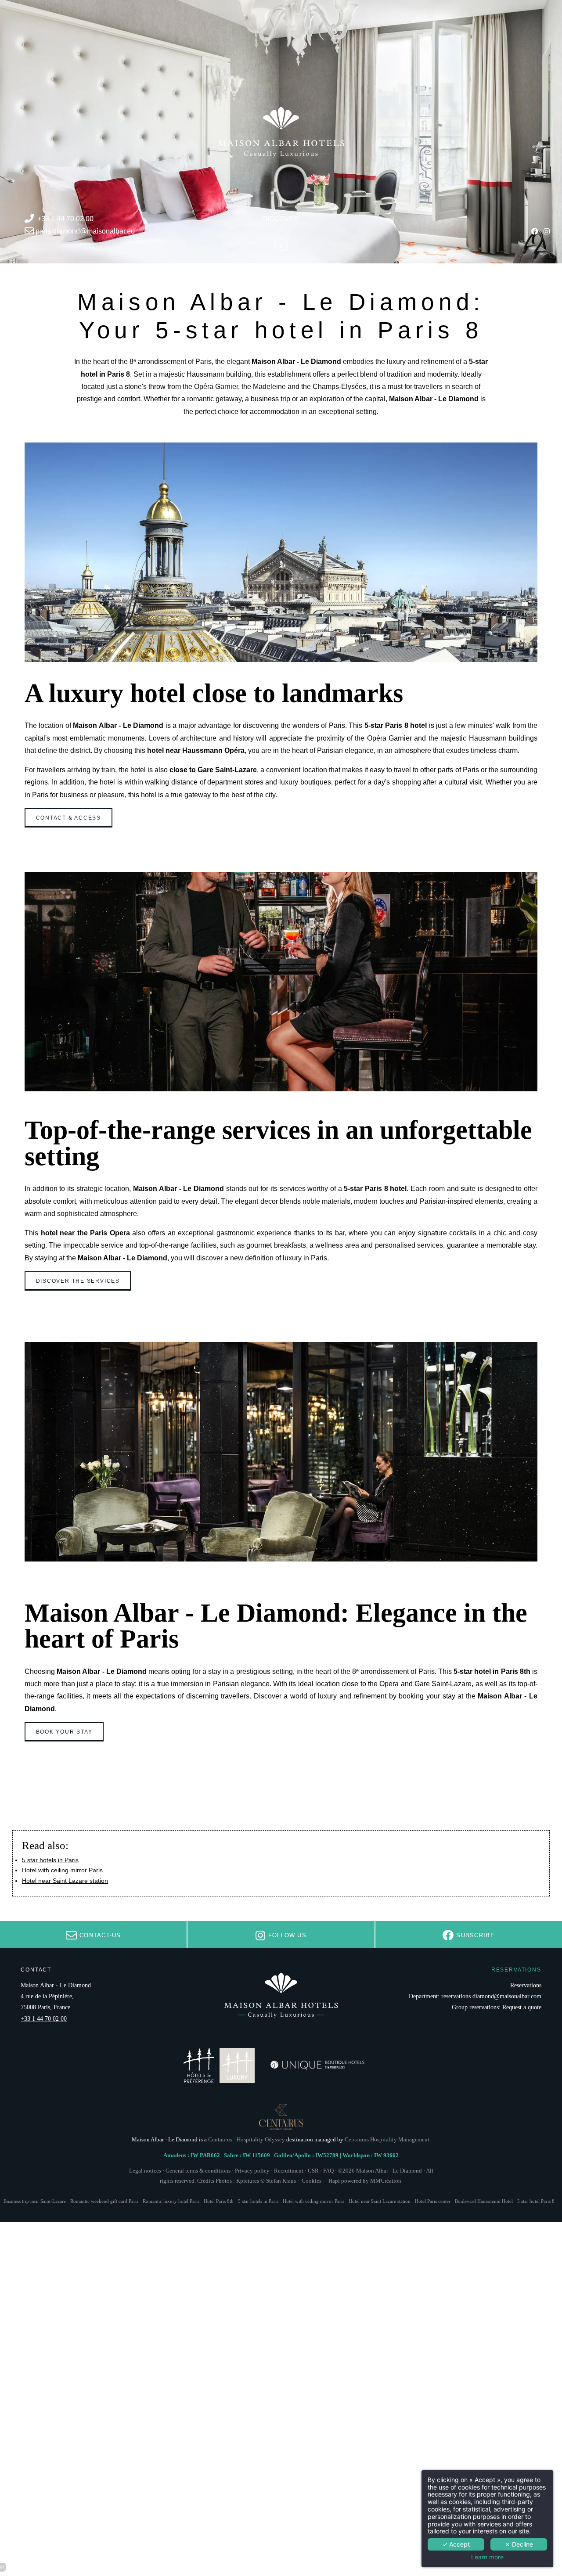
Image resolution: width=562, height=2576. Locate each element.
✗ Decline (519, 2544)
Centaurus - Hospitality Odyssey (247, 2140)
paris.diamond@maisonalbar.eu (85, 232)
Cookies (312, 2181)
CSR (313, 2171)
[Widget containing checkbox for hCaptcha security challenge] (408, 1508)
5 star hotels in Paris (50, 1860)
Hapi (334, 2181)
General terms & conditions (198, 2171)
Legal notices (145, 2171)
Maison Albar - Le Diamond (389, 2171)
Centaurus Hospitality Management (387, 2140)
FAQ (328, 2171)
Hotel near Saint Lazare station (65, 1881)
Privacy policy (252, 2171)
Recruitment (289, 2171)
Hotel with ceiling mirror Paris (62, 1870)
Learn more (487, 2557)
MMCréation (386, 2181)
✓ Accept (456, 2544)
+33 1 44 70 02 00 (65, 219)
